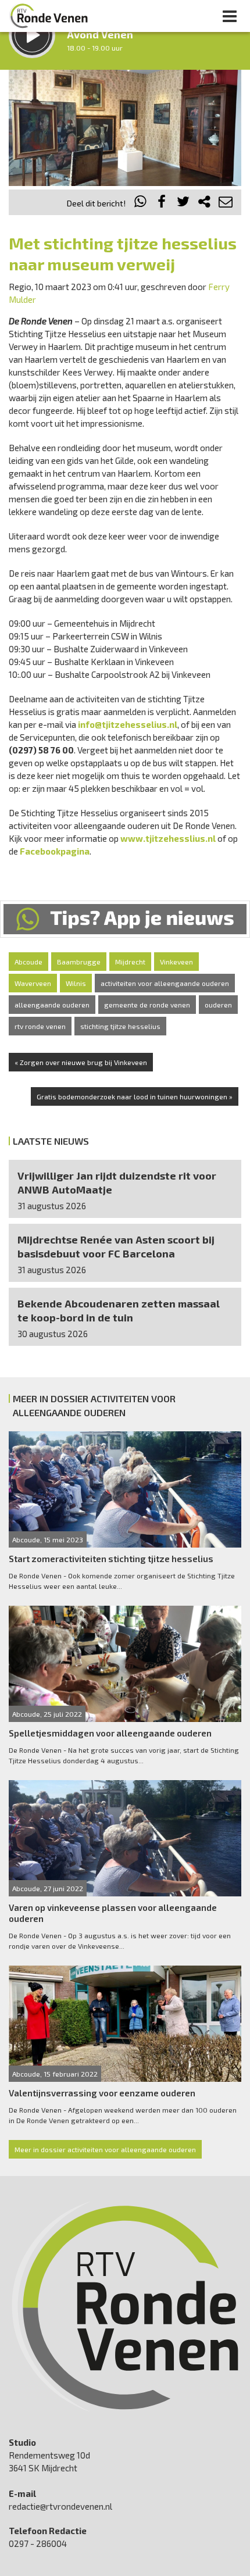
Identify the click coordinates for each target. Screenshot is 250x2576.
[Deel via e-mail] (226, 203)
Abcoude (28, 962)
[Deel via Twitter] (183, 203)
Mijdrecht (130, 962)
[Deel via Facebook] (162, 203)
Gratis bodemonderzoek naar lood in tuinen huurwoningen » (135, 1096)
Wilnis (76, 983)
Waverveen (33, 983)
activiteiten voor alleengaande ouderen (165, 983)
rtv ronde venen (40, 1026)
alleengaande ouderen (52, 1005)
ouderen (218, 1005)
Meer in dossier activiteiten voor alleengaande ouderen (105, 2149)
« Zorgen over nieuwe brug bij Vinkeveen (81, 1062)
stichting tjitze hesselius (120, 1026)
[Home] (49, 16)
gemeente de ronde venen (147, 1005)
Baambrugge (79, 962)
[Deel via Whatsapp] (141, 203)
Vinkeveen (176, 962)
